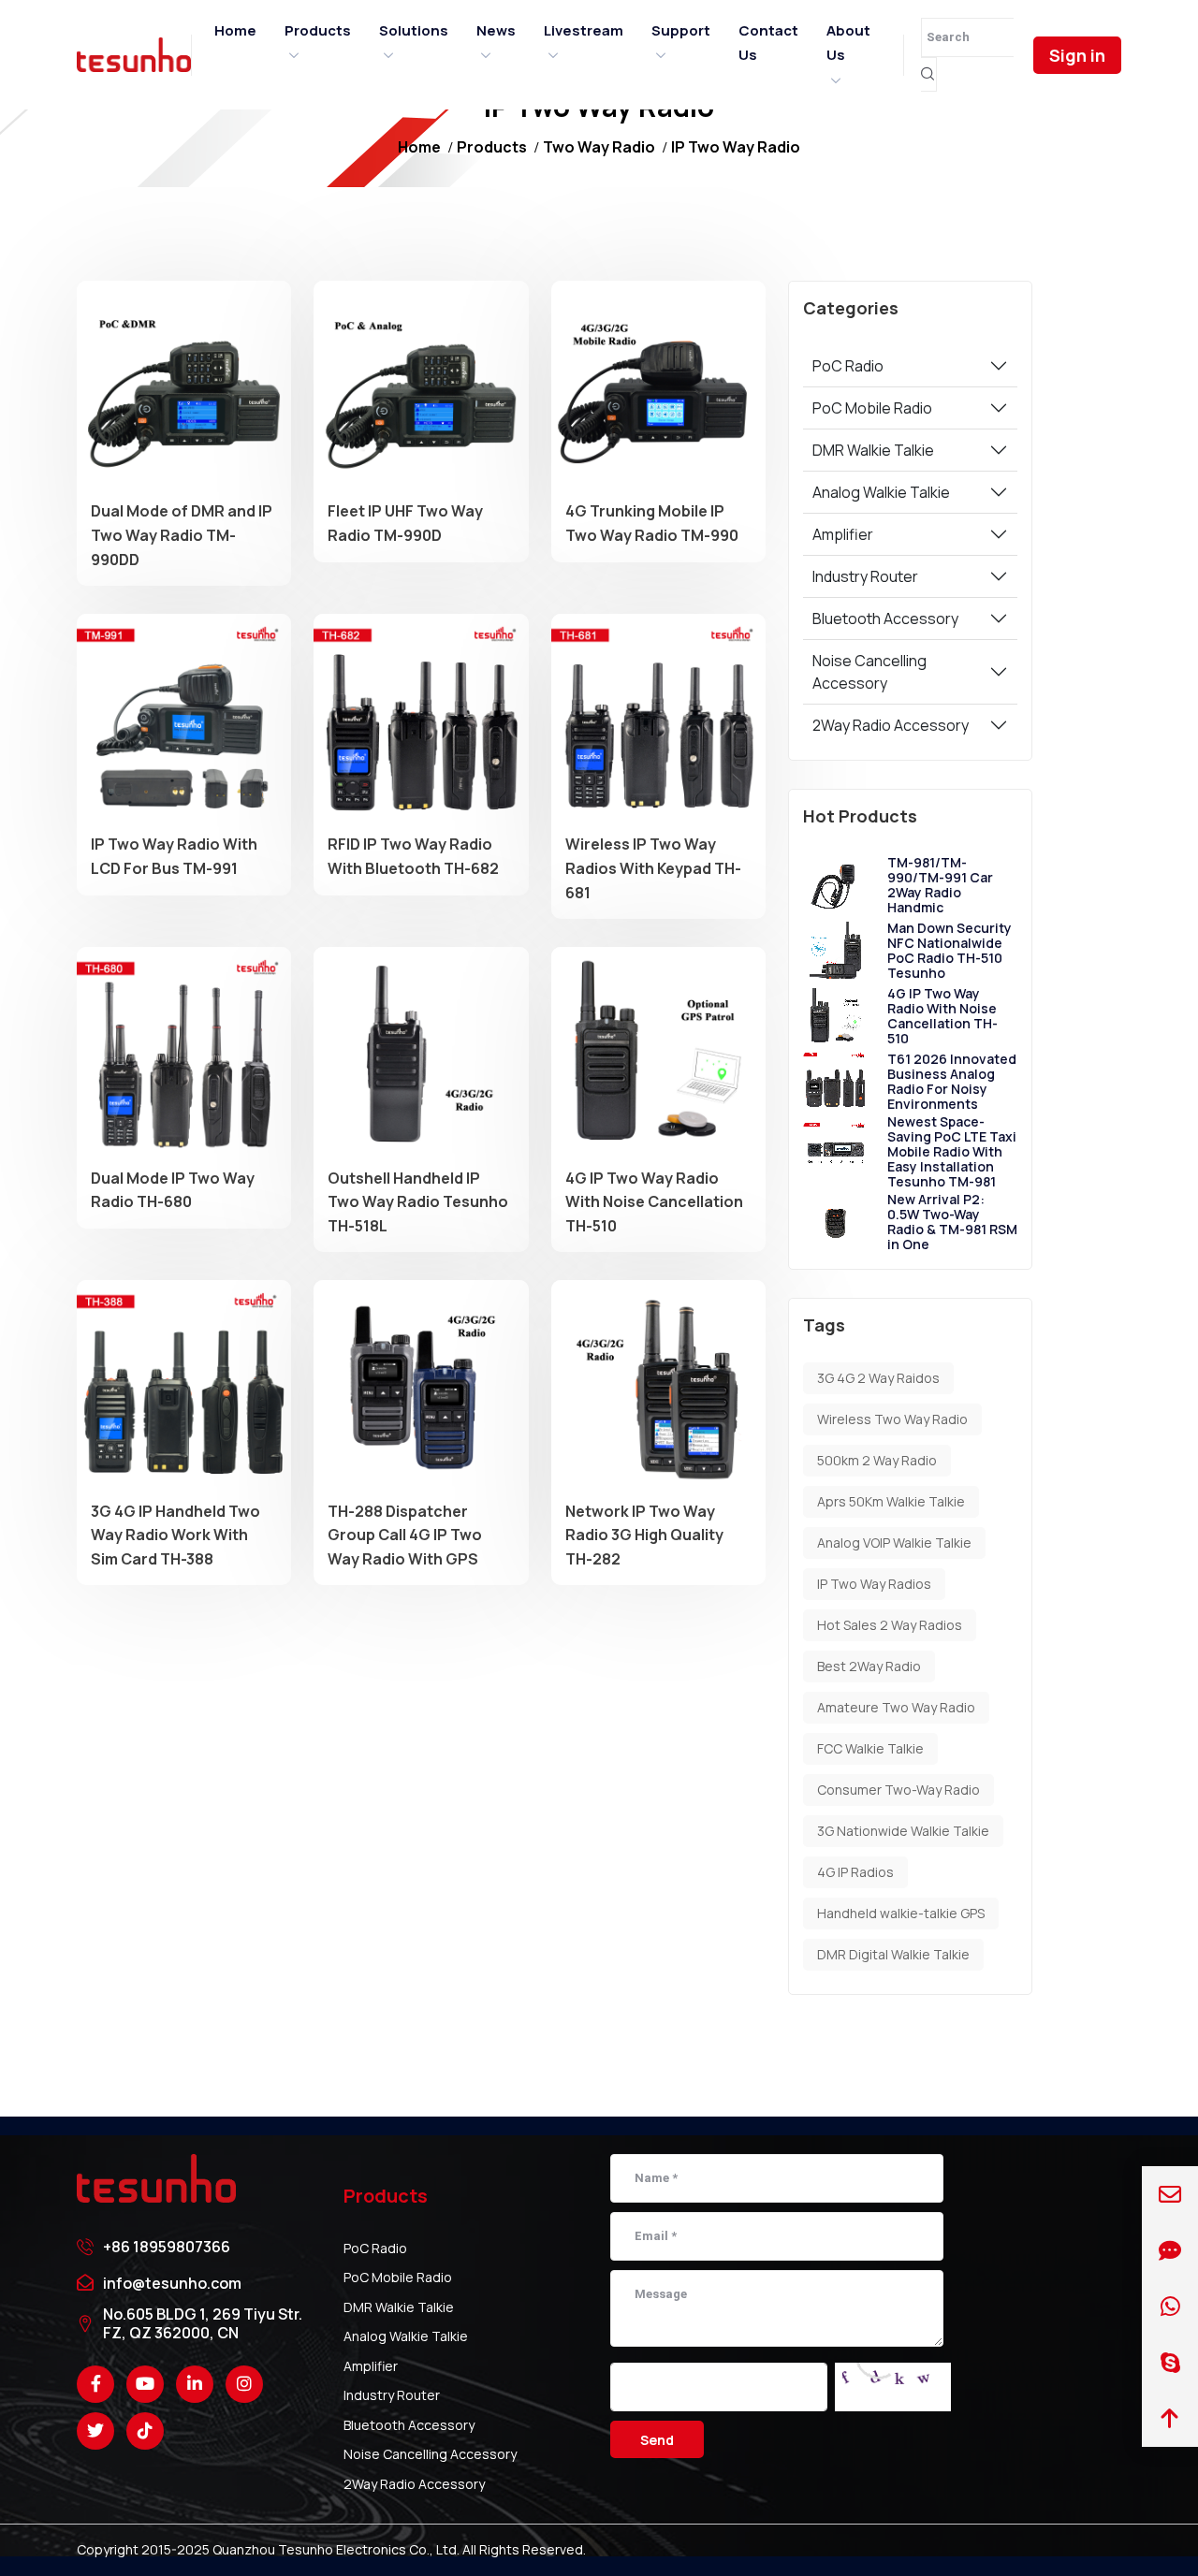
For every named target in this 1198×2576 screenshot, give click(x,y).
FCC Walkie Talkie (870, 1748)
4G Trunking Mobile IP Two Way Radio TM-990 (652, 523)
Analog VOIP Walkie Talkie (894, 1543)
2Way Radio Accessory (891, 725)
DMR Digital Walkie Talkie (893, 1954)
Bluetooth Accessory (885, 619)
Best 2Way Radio (869, 1666)
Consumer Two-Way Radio (898, 1790)
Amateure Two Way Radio (896, 1707)
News (496, 30)
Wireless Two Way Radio (892, 1419)
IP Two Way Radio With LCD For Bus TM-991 (174, 856)
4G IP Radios (855, 1872)
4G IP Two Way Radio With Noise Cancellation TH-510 (654, 1202)
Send (657, 2440)
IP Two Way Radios (874, 1584)
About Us (848, 43)
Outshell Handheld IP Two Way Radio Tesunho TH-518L (418, 1202)
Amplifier (843, 534)
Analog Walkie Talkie (881, 492)
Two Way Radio (599, 147)
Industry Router (865, 576)
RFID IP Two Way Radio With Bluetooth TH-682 (413, 856)
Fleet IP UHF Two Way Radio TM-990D (405, 523)
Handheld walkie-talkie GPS (901, 1913)
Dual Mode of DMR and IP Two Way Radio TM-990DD (182, 535)
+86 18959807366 (167, 2247)
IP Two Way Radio (736, 147)
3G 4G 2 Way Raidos (878, 1378)
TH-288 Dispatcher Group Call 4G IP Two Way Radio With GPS (405, 1535)
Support (681, 30)
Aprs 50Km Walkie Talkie (891, 1501)
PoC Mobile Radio (872, 408)
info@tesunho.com (172, 2283)
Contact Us (768, 43)
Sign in (1077, 55)
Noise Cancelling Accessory (869, 672)
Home (235, 30)
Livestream (584, 30)
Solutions (414, 30)
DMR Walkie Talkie (873, 450)
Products (318, 30)
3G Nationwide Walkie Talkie (903, 1831)
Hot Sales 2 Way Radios (890, 1625)
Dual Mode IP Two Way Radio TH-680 (173, 1190)
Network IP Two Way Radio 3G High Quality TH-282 (644, 1535)
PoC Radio (848, 366)
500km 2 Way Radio (877, 1460)
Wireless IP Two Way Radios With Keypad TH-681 (653, 868)
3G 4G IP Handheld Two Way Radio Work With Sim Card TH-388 (175, 1535)
